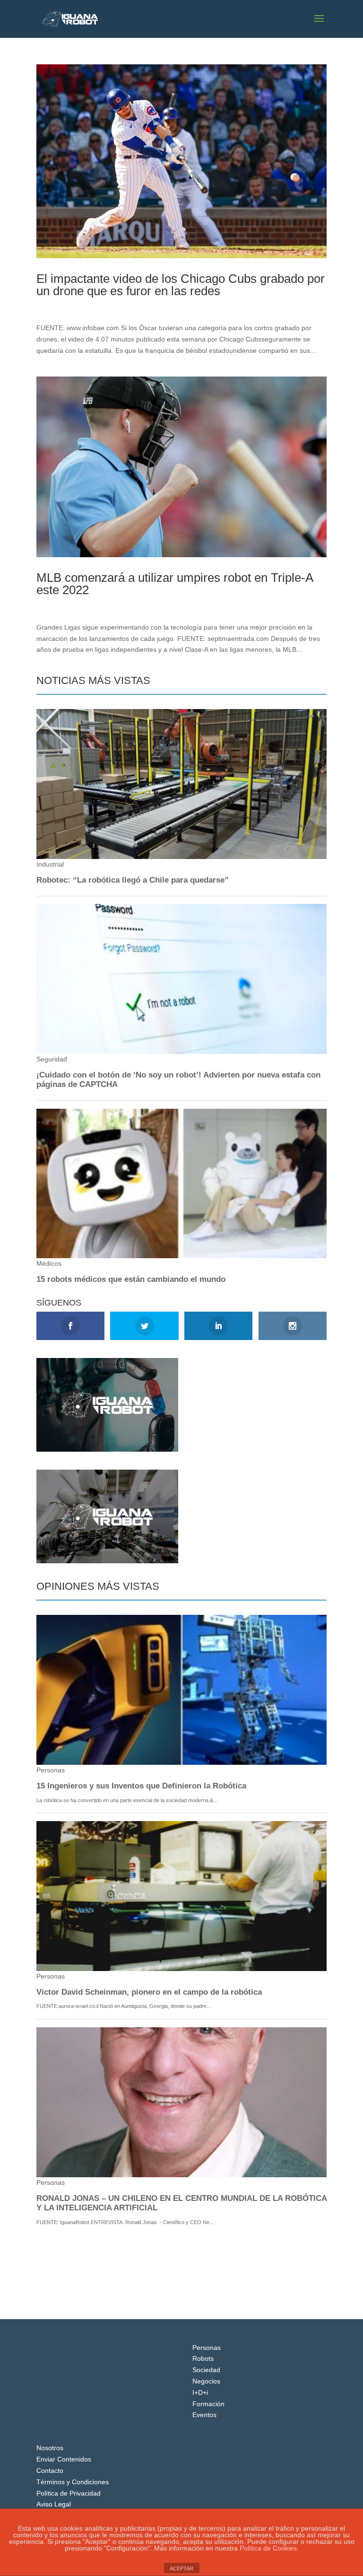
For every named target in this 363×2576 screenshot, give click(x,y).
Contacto (50, 2471)
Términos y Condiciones (73, 2482)
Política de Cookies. (269, 2548)
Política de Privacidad (69, 2493)
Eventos (204, 2415)
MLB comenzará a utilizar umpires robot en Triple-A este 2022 (175, 584)
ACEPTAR (181, 2568)
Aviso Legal (54, 2504)
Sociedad (206, 2370)
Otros (101, 307)
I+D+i (200, 2392)
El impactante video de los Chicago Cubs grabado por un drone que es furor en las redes (181, 285)
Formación (208, 2404)
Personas (207, 2348)
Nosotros (50, 2448)
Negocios (206, 2381)
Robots (203, 2358)
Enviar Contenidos (64, 2459)
